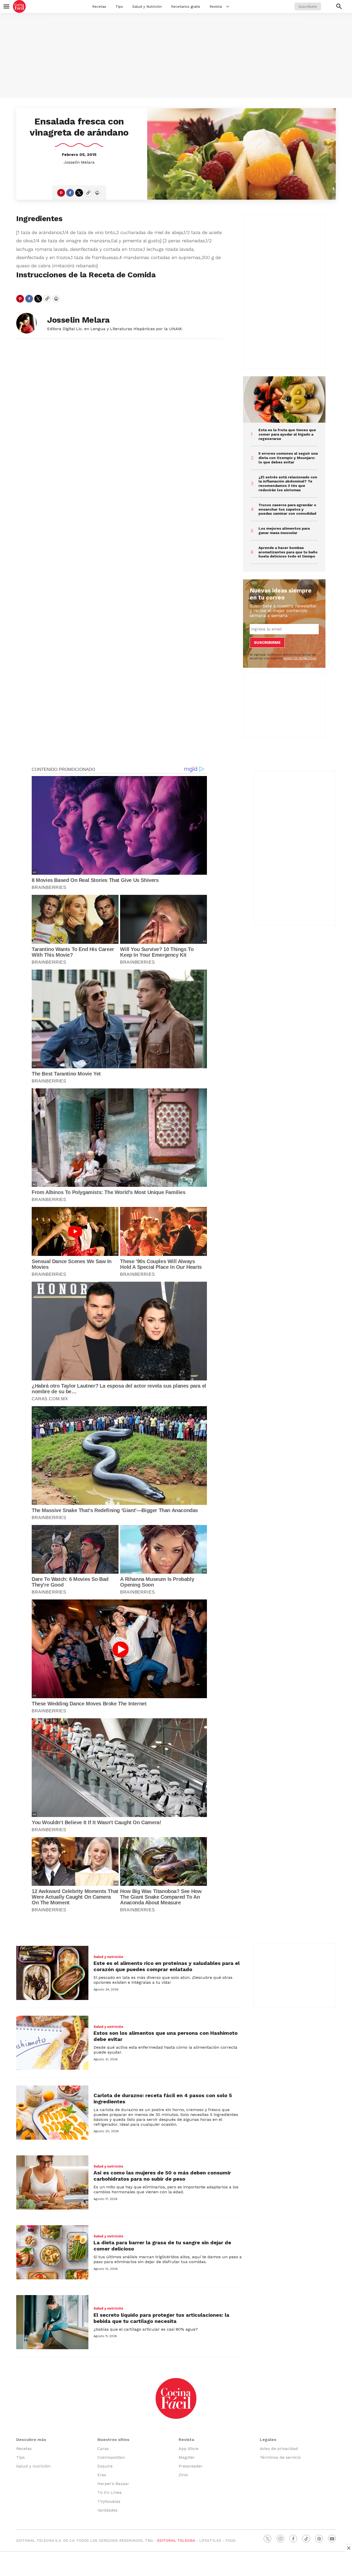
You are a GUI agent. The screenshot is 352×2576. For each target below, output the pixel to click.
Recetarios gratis (186, 6)
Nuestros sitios (113, 2440)
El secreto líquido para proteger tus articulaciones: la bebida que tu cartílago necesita (161, 2318)
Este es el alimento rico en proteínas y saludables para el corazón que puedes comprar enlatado (167, 1966)
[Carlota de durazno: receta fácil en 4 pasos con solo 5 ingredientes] (52, 2113)
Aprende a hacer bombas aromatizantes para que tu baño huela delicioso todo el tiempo (288, 552)
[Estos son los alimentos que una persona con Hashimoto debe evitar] (52, 2043)
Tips (119, 6)
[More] (228, 6)
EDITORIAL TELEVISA (176, 2540)
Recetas (99, 6)
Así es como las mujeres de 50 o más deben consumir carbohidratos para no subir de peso (162, 2176)
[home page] (19, 6)
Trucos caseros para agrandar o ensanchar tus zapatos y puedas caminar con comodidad (287, 509)
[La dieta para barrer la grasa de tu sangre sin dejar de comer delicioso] (52, 2252)
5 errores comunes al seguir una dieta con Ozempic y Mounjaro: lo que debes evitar (288, 458)
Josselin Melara (79, 162)
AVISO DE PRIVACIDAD (300, 658)
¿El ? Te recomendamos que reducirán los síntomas (288, 483)
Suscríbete (308, 6)
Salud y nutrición (108, 1957)
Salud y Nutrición (147, 6)
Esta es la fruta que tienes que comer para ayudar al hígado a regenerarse (287, 434)
